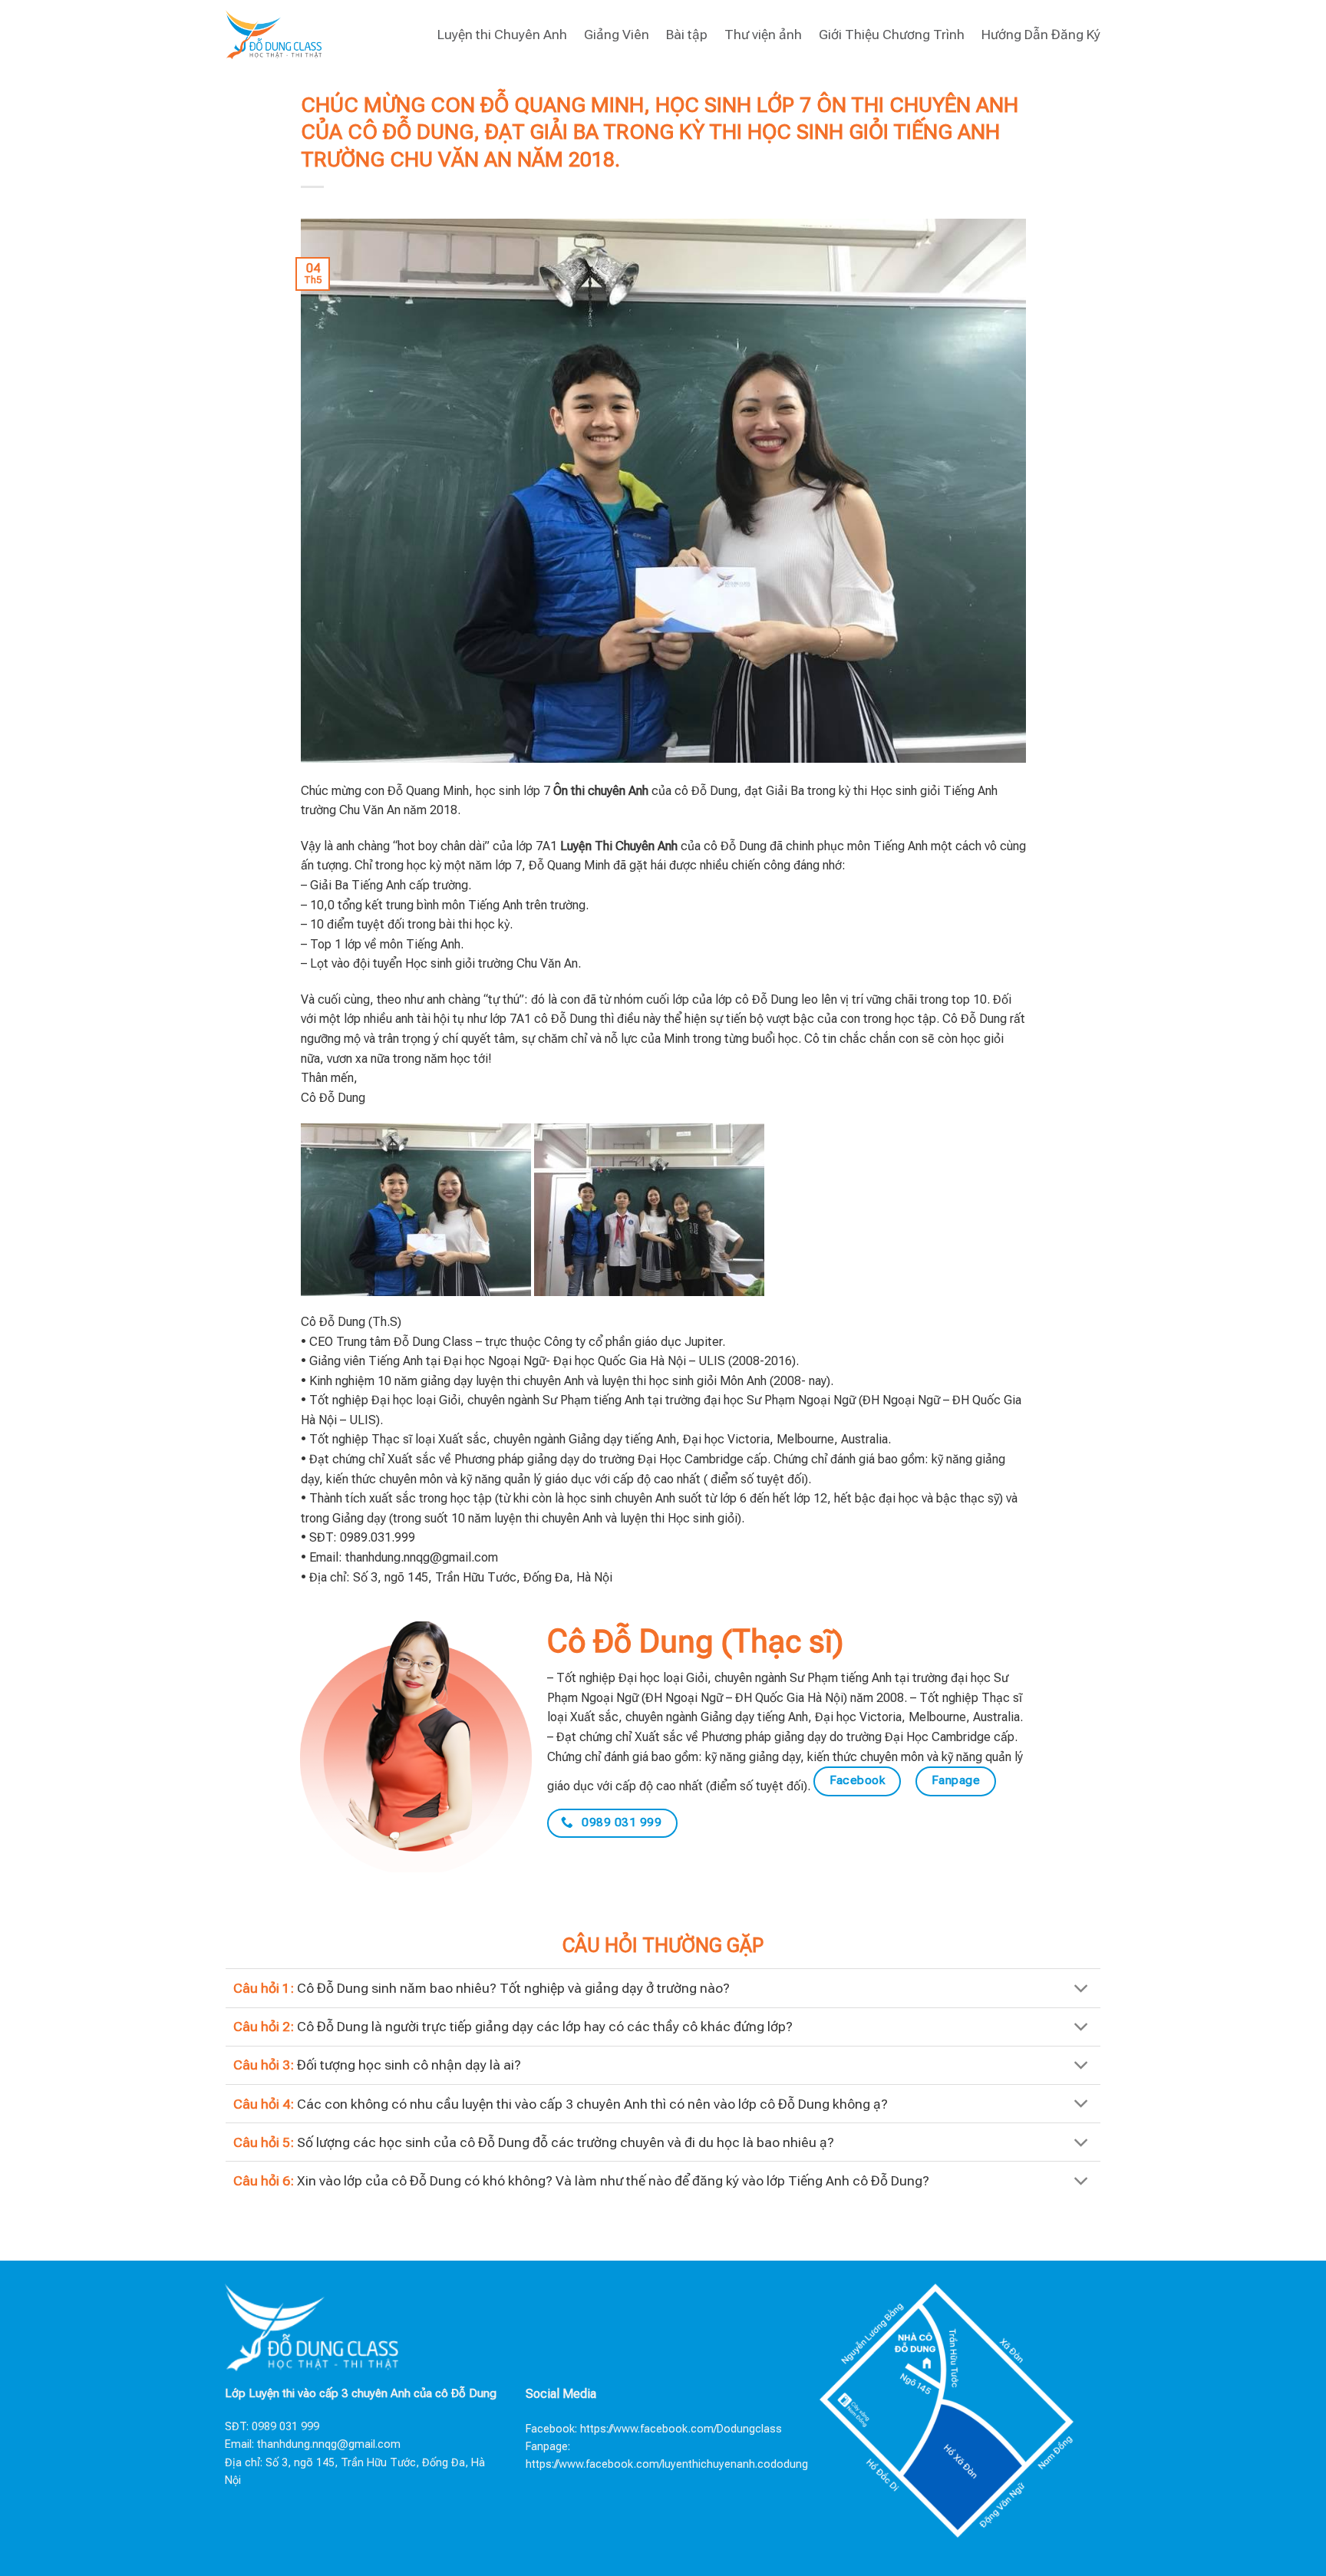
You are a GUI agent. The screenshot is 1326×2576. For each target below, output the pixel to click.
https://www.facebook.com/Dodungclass (681, 2429)
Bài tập (687, 35)
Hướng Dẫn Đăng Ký (1041, 35)
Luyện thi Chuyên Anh (502, 35)
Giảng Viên (617, 35)
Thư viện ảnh (763, 35)
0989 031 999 (285, 2427)
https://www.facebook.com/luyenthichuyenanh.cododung (667, 2464)
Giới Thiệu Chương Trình (892, 35)
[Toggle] (1082, 1989)
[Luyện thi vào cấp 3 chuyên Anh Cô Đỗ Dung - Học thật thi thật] (274, 34)
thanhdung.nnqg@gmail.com (329, 2444)
